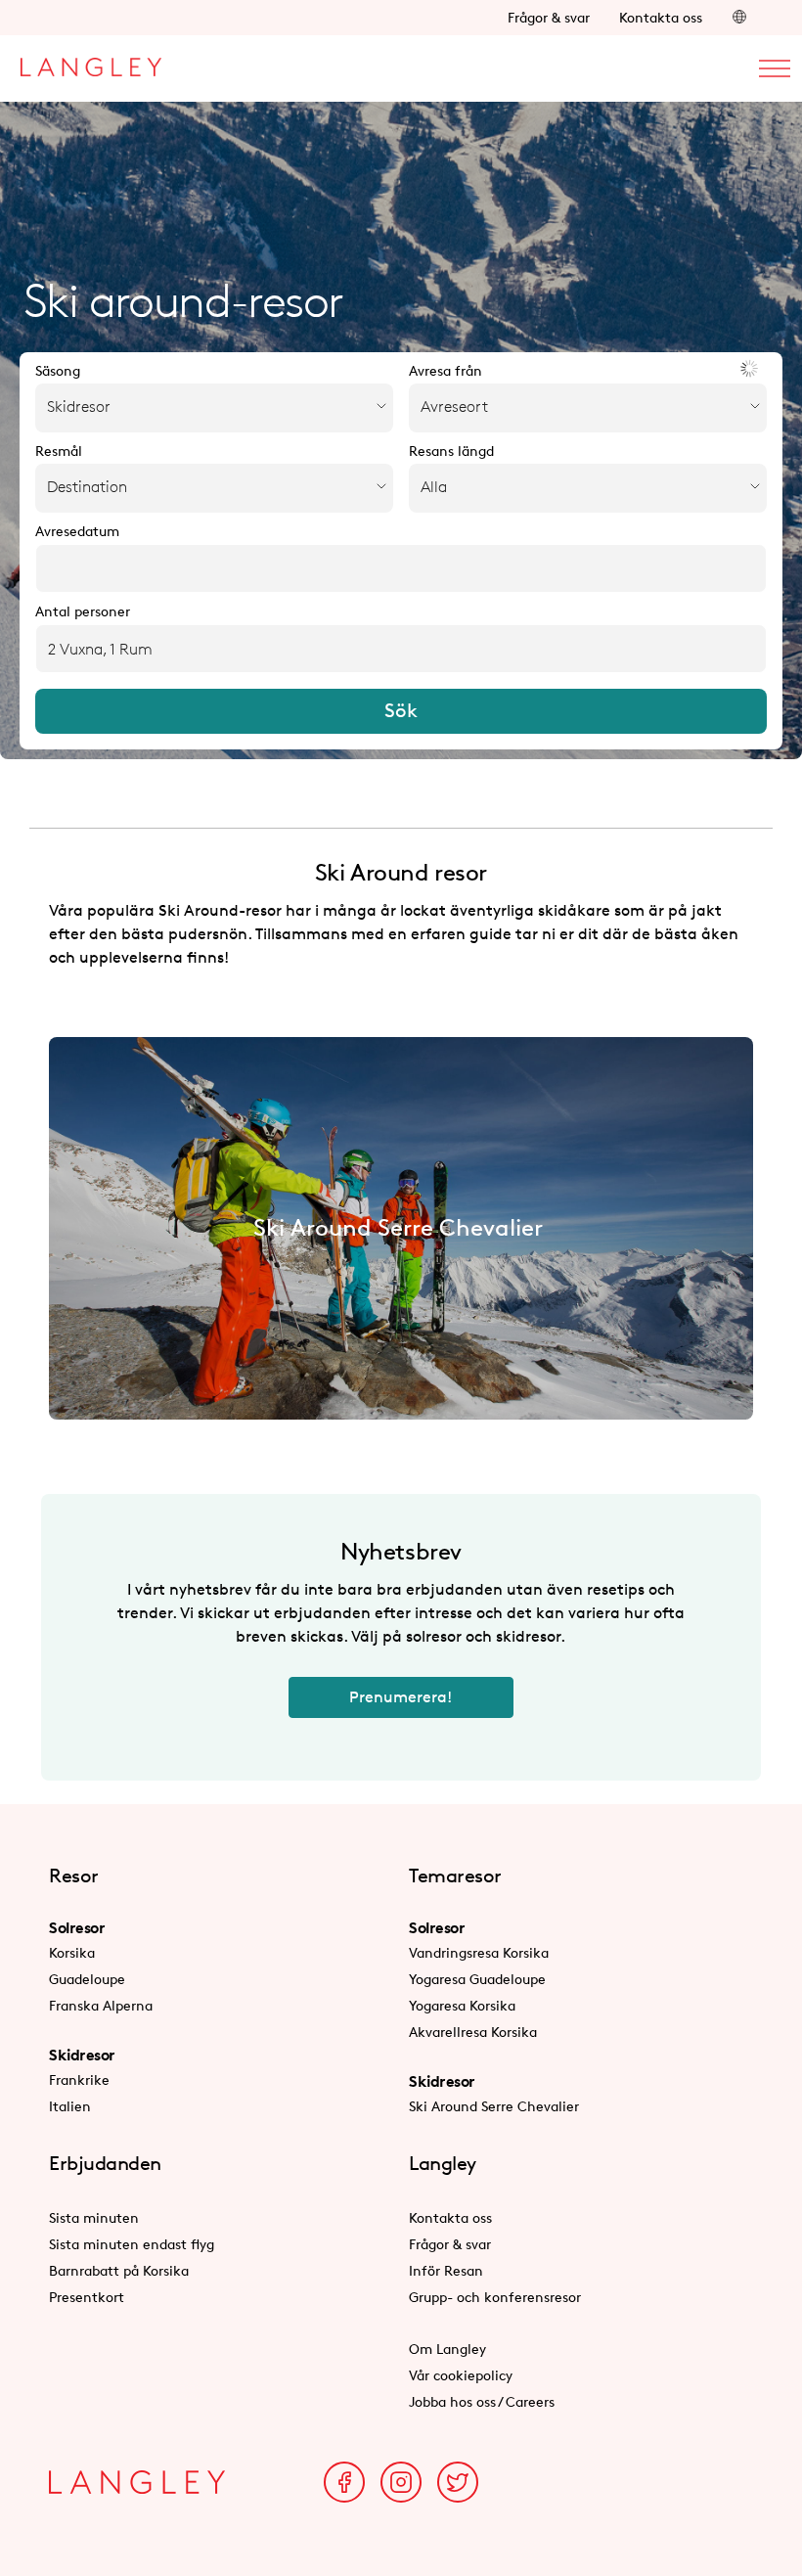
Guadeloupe (87, 1979)
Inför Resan (446, 2270)
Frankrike (79, 2079)
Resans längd (451, 451)
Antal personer (83, 611)
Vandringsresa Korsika (479, 1952)
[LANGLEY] (90, 62)
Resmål (59, 451)
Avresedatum (77, 531)
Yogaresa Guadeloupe (477, 1979)
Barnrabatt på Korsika (119, 2270)
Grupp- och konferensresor (495, 2297)
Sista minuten (94, 2217)
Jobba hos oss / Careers (482, 2401)
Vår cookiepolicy (461, 2375)
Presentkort (87, 2297)
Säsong (58, 371)
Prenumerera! (401, 1697)
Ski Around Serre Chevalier (494, 2106)
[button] (739, 17)
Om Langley (447, 2349)
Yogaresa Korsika (462, 2005)
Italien (70, 2106)
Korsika (72, 1952)
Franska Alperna (101, 2005)
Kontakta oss (661, 17)
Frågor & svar (549, 17)
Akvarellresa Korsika (473, 2032)
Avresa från (446, 371)
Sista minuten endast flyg (132, 2244)
